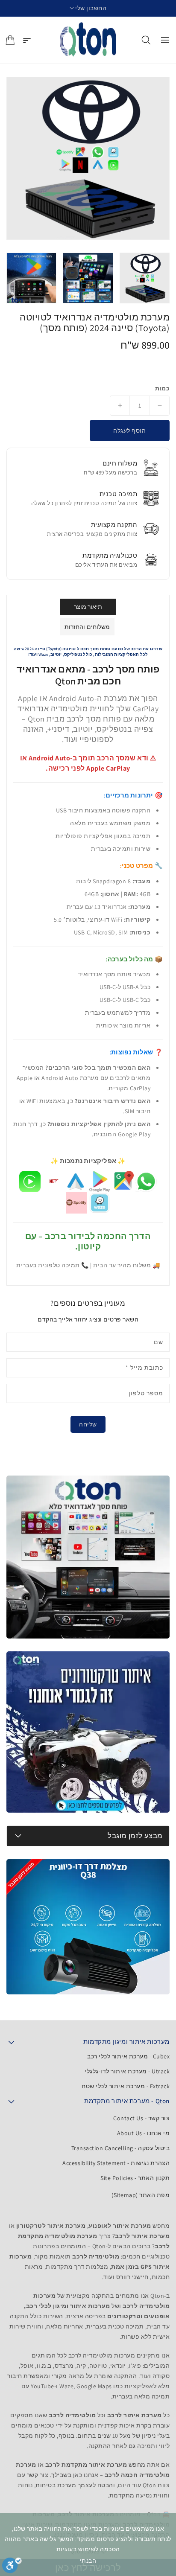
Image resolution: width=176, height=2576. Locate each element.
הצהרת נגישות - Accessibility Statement (116, 2163)
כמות (162, 388)
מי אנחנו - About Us (144, 2133)
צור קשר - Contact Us (141, 2118)
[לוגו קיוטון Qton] (88, 40)
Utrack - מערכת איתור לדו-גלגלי (127, 2071)
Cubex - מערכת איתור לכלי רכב (128, 2056)
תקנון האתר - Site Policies (135, 2178)
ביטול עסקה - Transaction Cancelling (121, 2148)
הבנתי (88, 2561)
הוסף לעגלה (129, 431)
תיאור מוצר (88, 607)
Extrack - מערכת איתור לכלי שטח (126, 2086)
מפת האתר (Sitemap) (141, 2195)
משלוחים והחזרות (87, 627)
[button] (88, 8)
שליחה (88, 1424)
